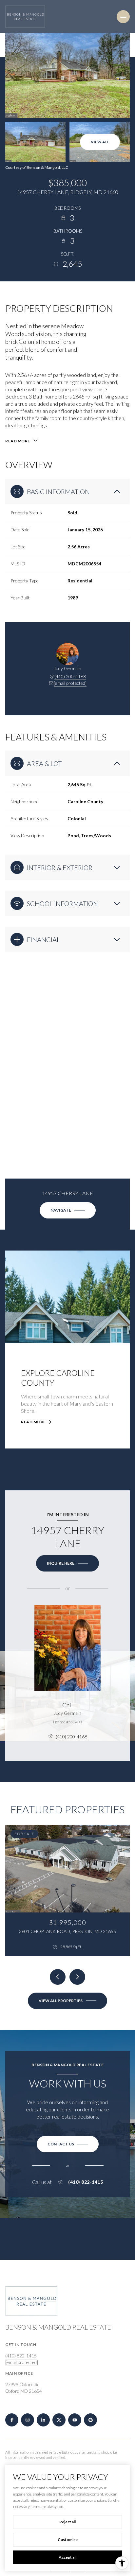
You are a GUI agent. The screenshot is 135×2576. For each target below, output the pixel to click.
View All (100, 142)
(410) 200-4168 (70, 676)
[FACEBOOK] (12, 2420)
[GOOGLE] (90, 2420)
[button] (68, 2144)
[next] (77, 1977)
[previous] (58, 1977)
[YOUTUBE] (75, 2420)
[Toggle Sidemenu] (123, 17)
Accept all (67, 2557)
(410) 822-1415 (86, 2182)
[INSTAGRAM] (28, 2420)
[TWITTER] (59, 2420)
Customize (68, 2540)
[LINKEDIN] (43, 2420)
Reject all (67, 2522)
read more (33, 1422)
